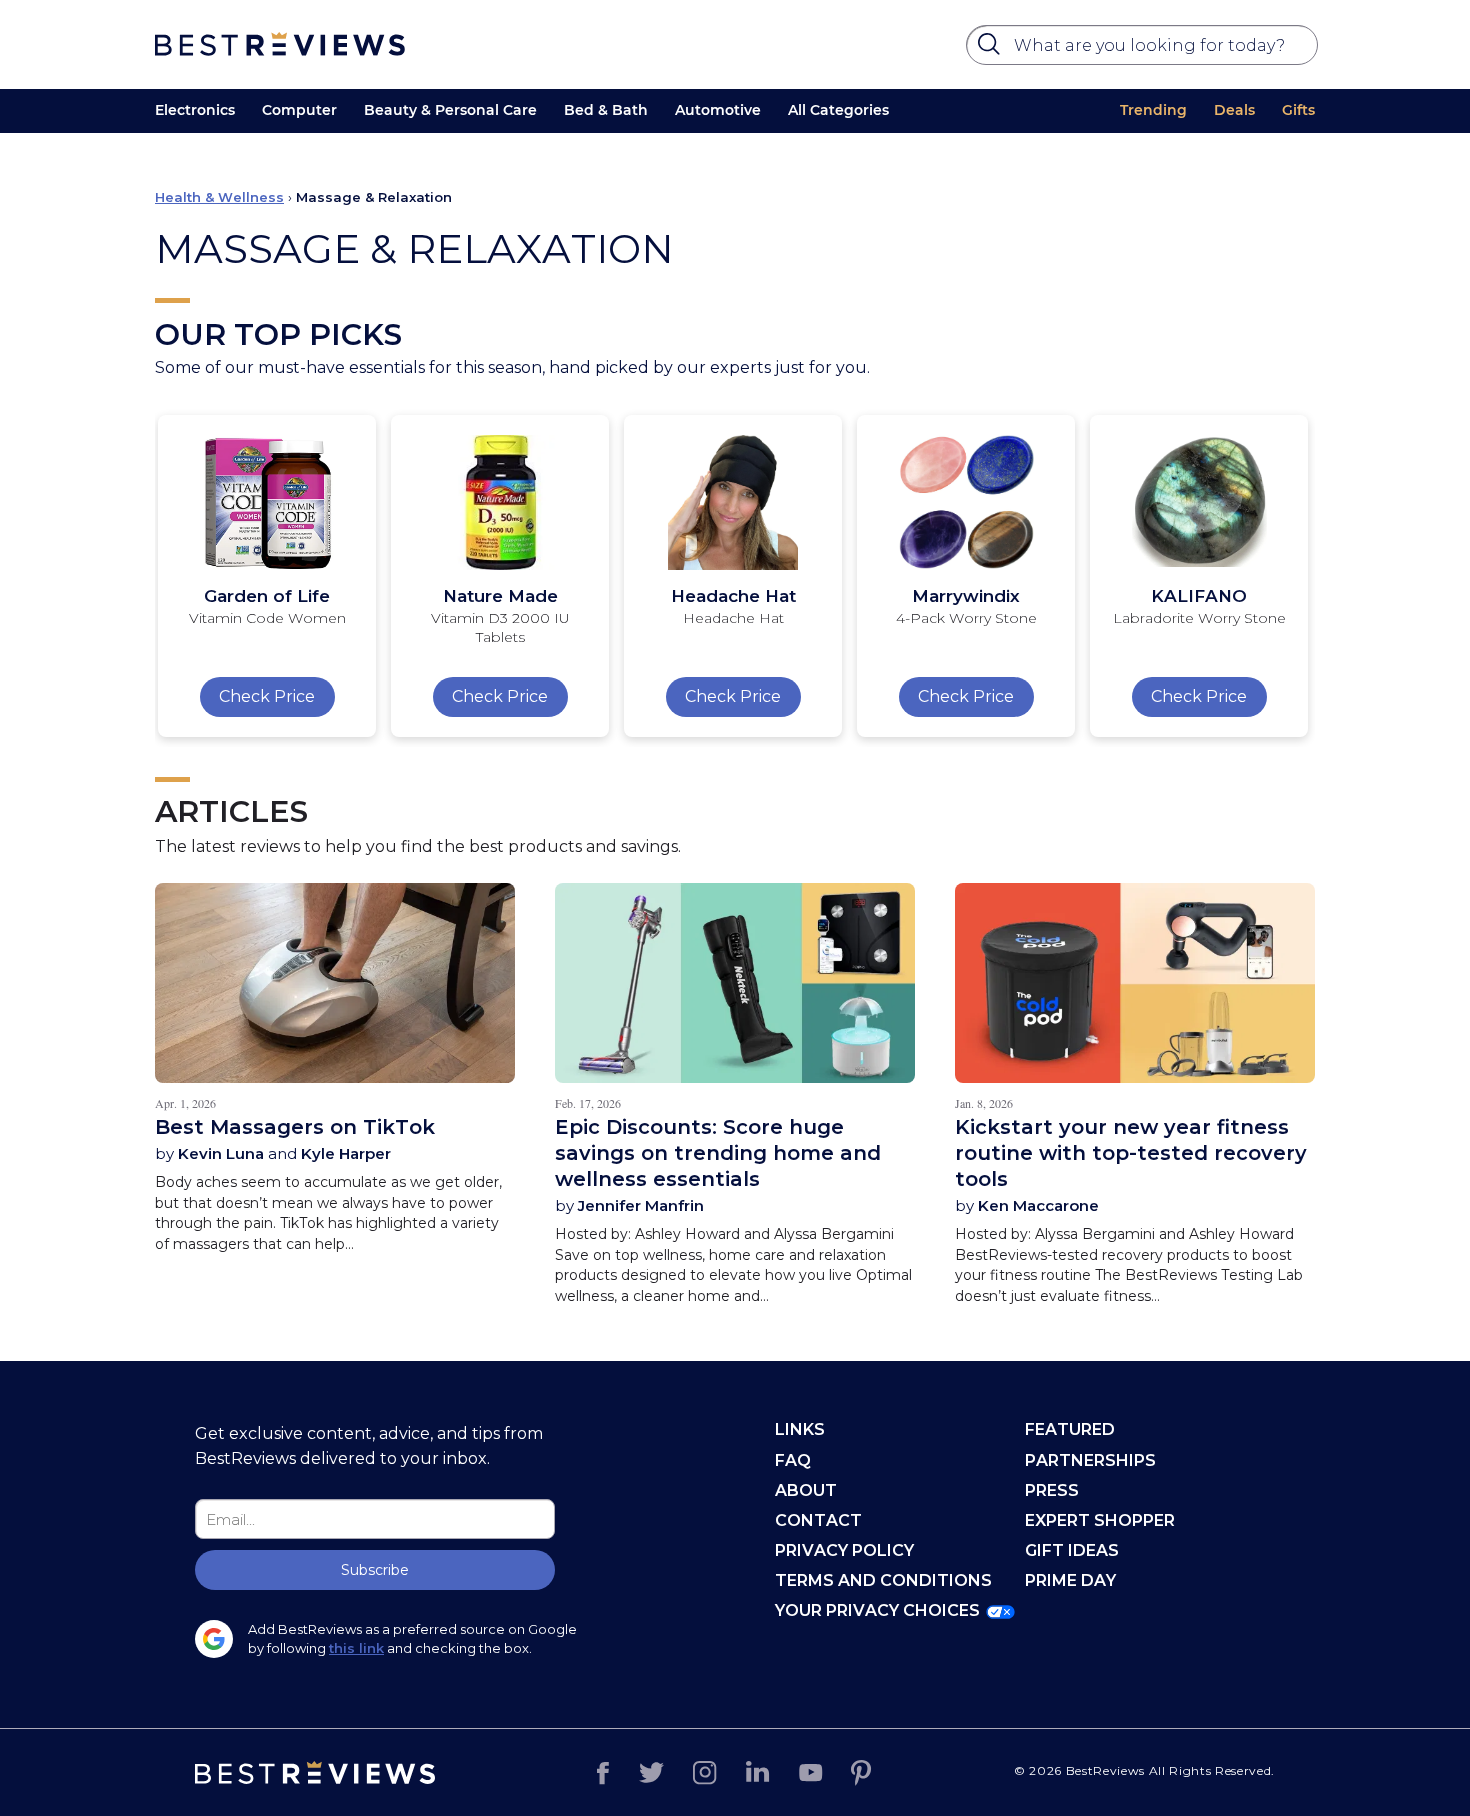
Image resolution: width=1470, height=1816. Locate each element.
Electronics (195, 110)
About (806, 1490)
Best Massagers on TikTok (295, 1127)
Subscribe (375, 1570)
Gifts (1298, 110)
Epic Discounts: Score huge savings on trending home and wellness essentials (718, 1153)
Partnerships (1090, 1460)
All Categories (838, 110)
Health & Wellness (219, 197)
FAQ (793, 1460)
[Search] (992, 49)
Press (1052, 1490)
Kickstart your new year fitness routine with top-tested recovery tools (1131, 1153)
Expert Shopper (1100, 1520)
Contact (818, 1520)
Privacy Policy (844, 1550)
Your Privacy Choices (877, 1610)
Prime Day (1070, 1580)
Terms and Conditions (883, 1580)
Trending (1153, 110)
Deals (1234, 110)
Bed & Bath (606, 110)
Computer (299, 110)
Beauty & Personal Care (450, 110)
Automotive (718, 110)
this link (356, 1648)
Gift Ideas (1072, 1550)
